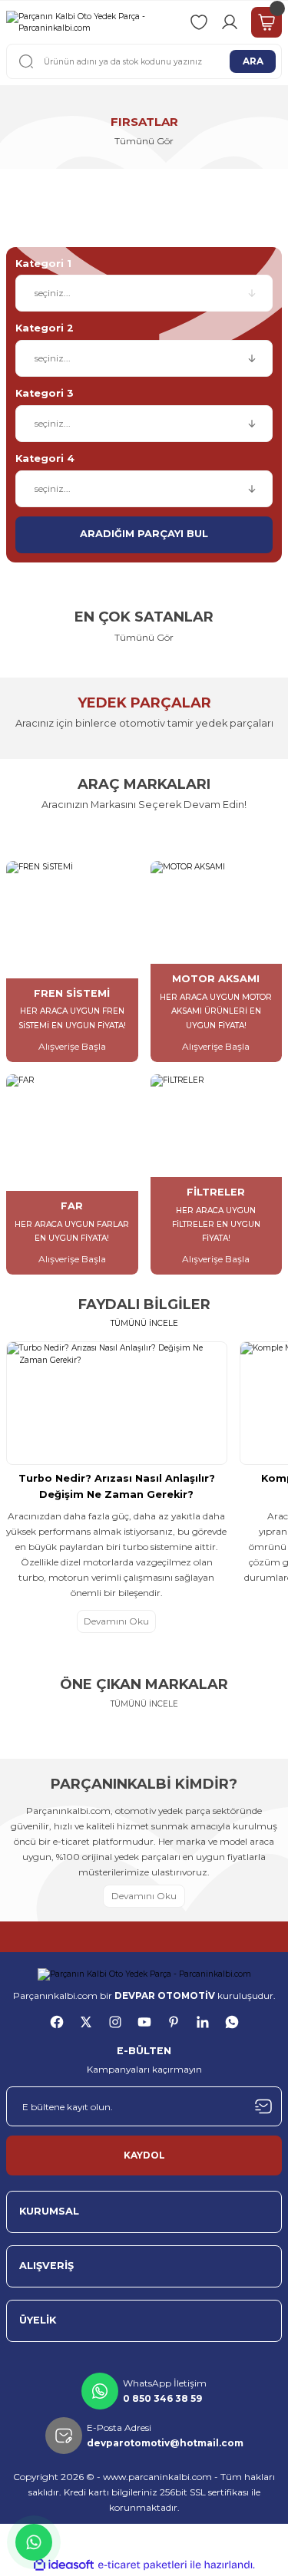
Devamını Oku (116, 1621)
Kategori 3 (45, 393)
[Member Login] (230, 22)
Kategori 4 (45, 458)
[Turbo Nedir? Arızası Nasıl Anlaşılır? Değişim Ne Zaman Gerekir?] (117, 1403)
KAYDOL (144, 2155)
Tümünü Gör (144, 637)
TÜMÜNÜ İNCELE (144, 1323)
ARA (253, 61)
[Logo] (92, 23)
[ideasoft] (64, 2565)
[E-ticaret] (142, 2565)
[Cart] (266, 22)
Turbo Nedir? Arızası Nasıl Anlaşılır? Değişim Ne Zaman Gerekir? (117, 1486)
